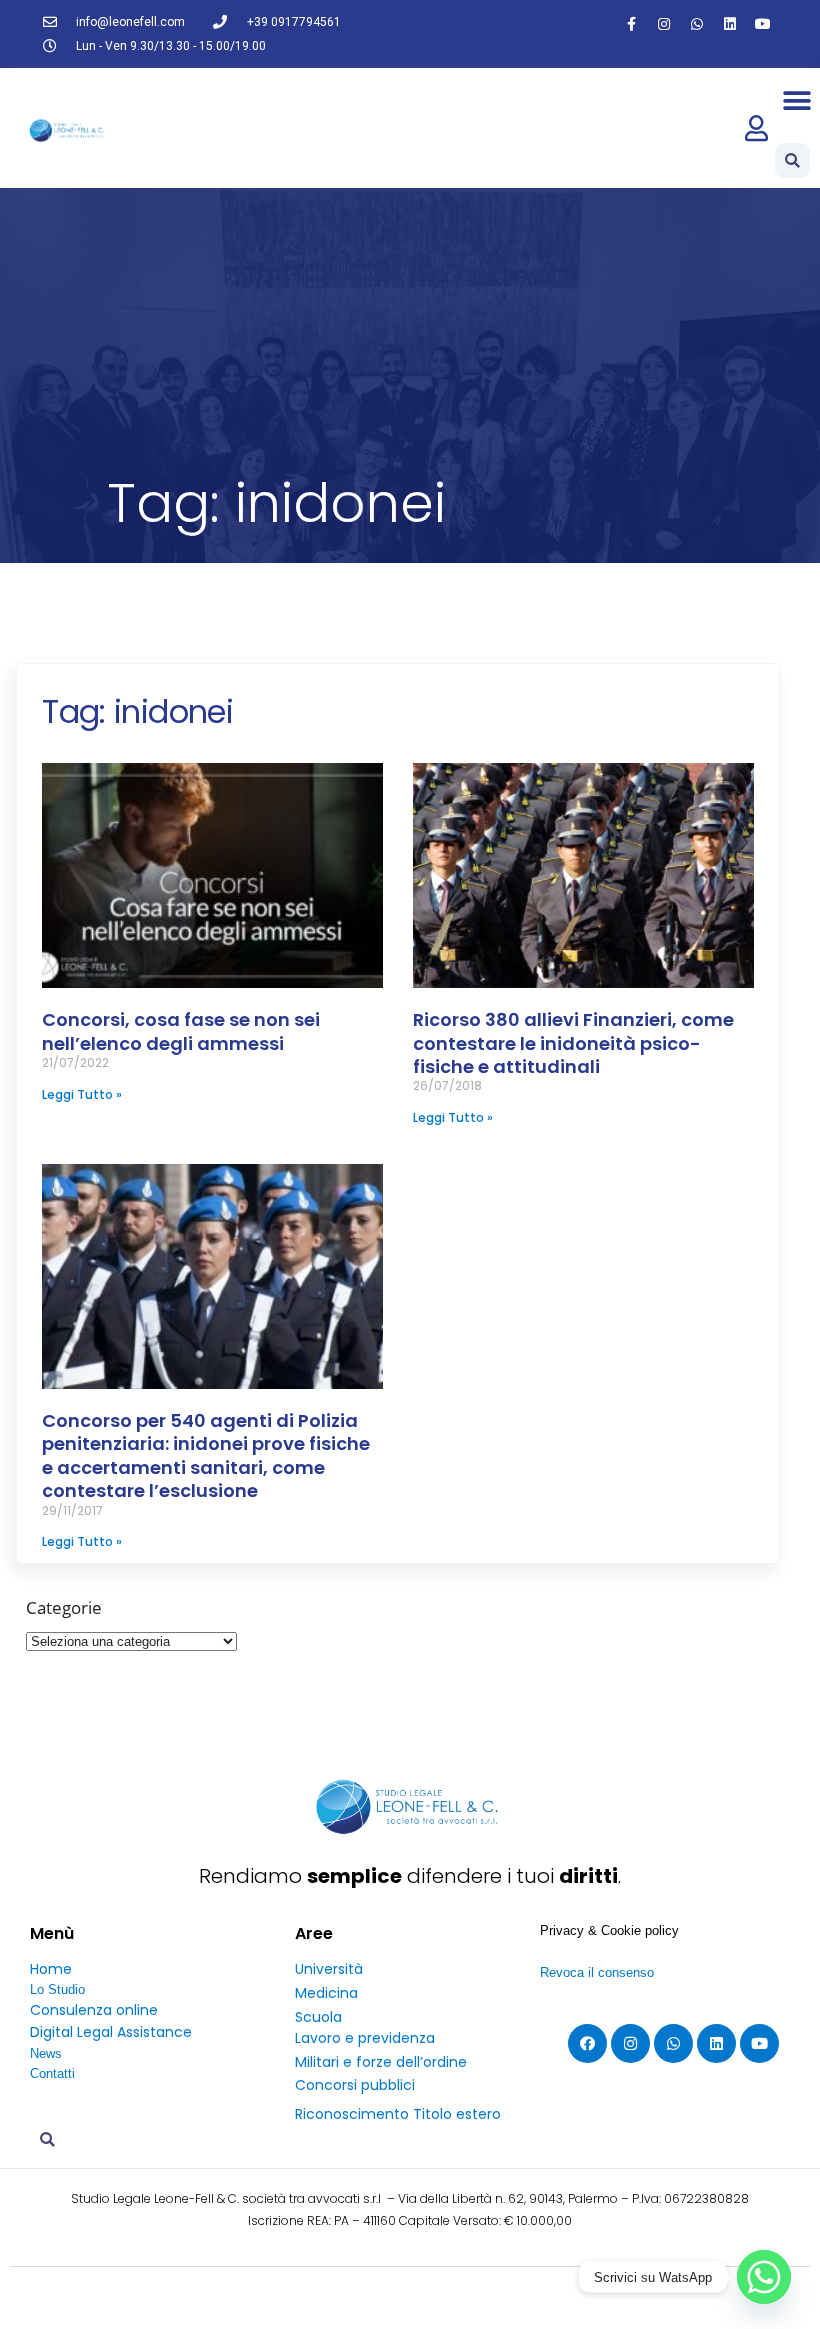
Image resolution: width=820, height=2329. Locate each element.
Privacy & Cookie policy (609, 1930)
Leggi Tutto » (82, 1094)
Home (51, 1969)
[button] (797, 100)
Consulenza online (94, 2010)
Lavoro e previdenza (365, 2038)
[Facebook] (587, 2043)
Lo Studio (57, 1989)
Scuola (318, 2017)
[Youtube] (763, 24)
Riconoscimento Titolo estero (398, 2114)
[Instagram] (664, 24)
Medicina (326, 1993)
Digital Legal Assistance (111, 2032)
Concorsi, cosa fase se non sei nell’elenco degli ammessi (181, 1031)
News (46, 2053)
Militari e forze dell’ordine (381, 2062)
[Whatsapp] (697, 24)
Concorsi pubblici (355, 2085)
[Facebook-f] (631, 24)
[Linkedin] (730, 24)
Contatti (52, 2073)
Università (329, 1969)
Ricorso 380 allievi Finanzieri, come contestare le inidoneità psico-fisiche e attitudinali (573, 1043)
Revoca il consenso (597, 1972)
